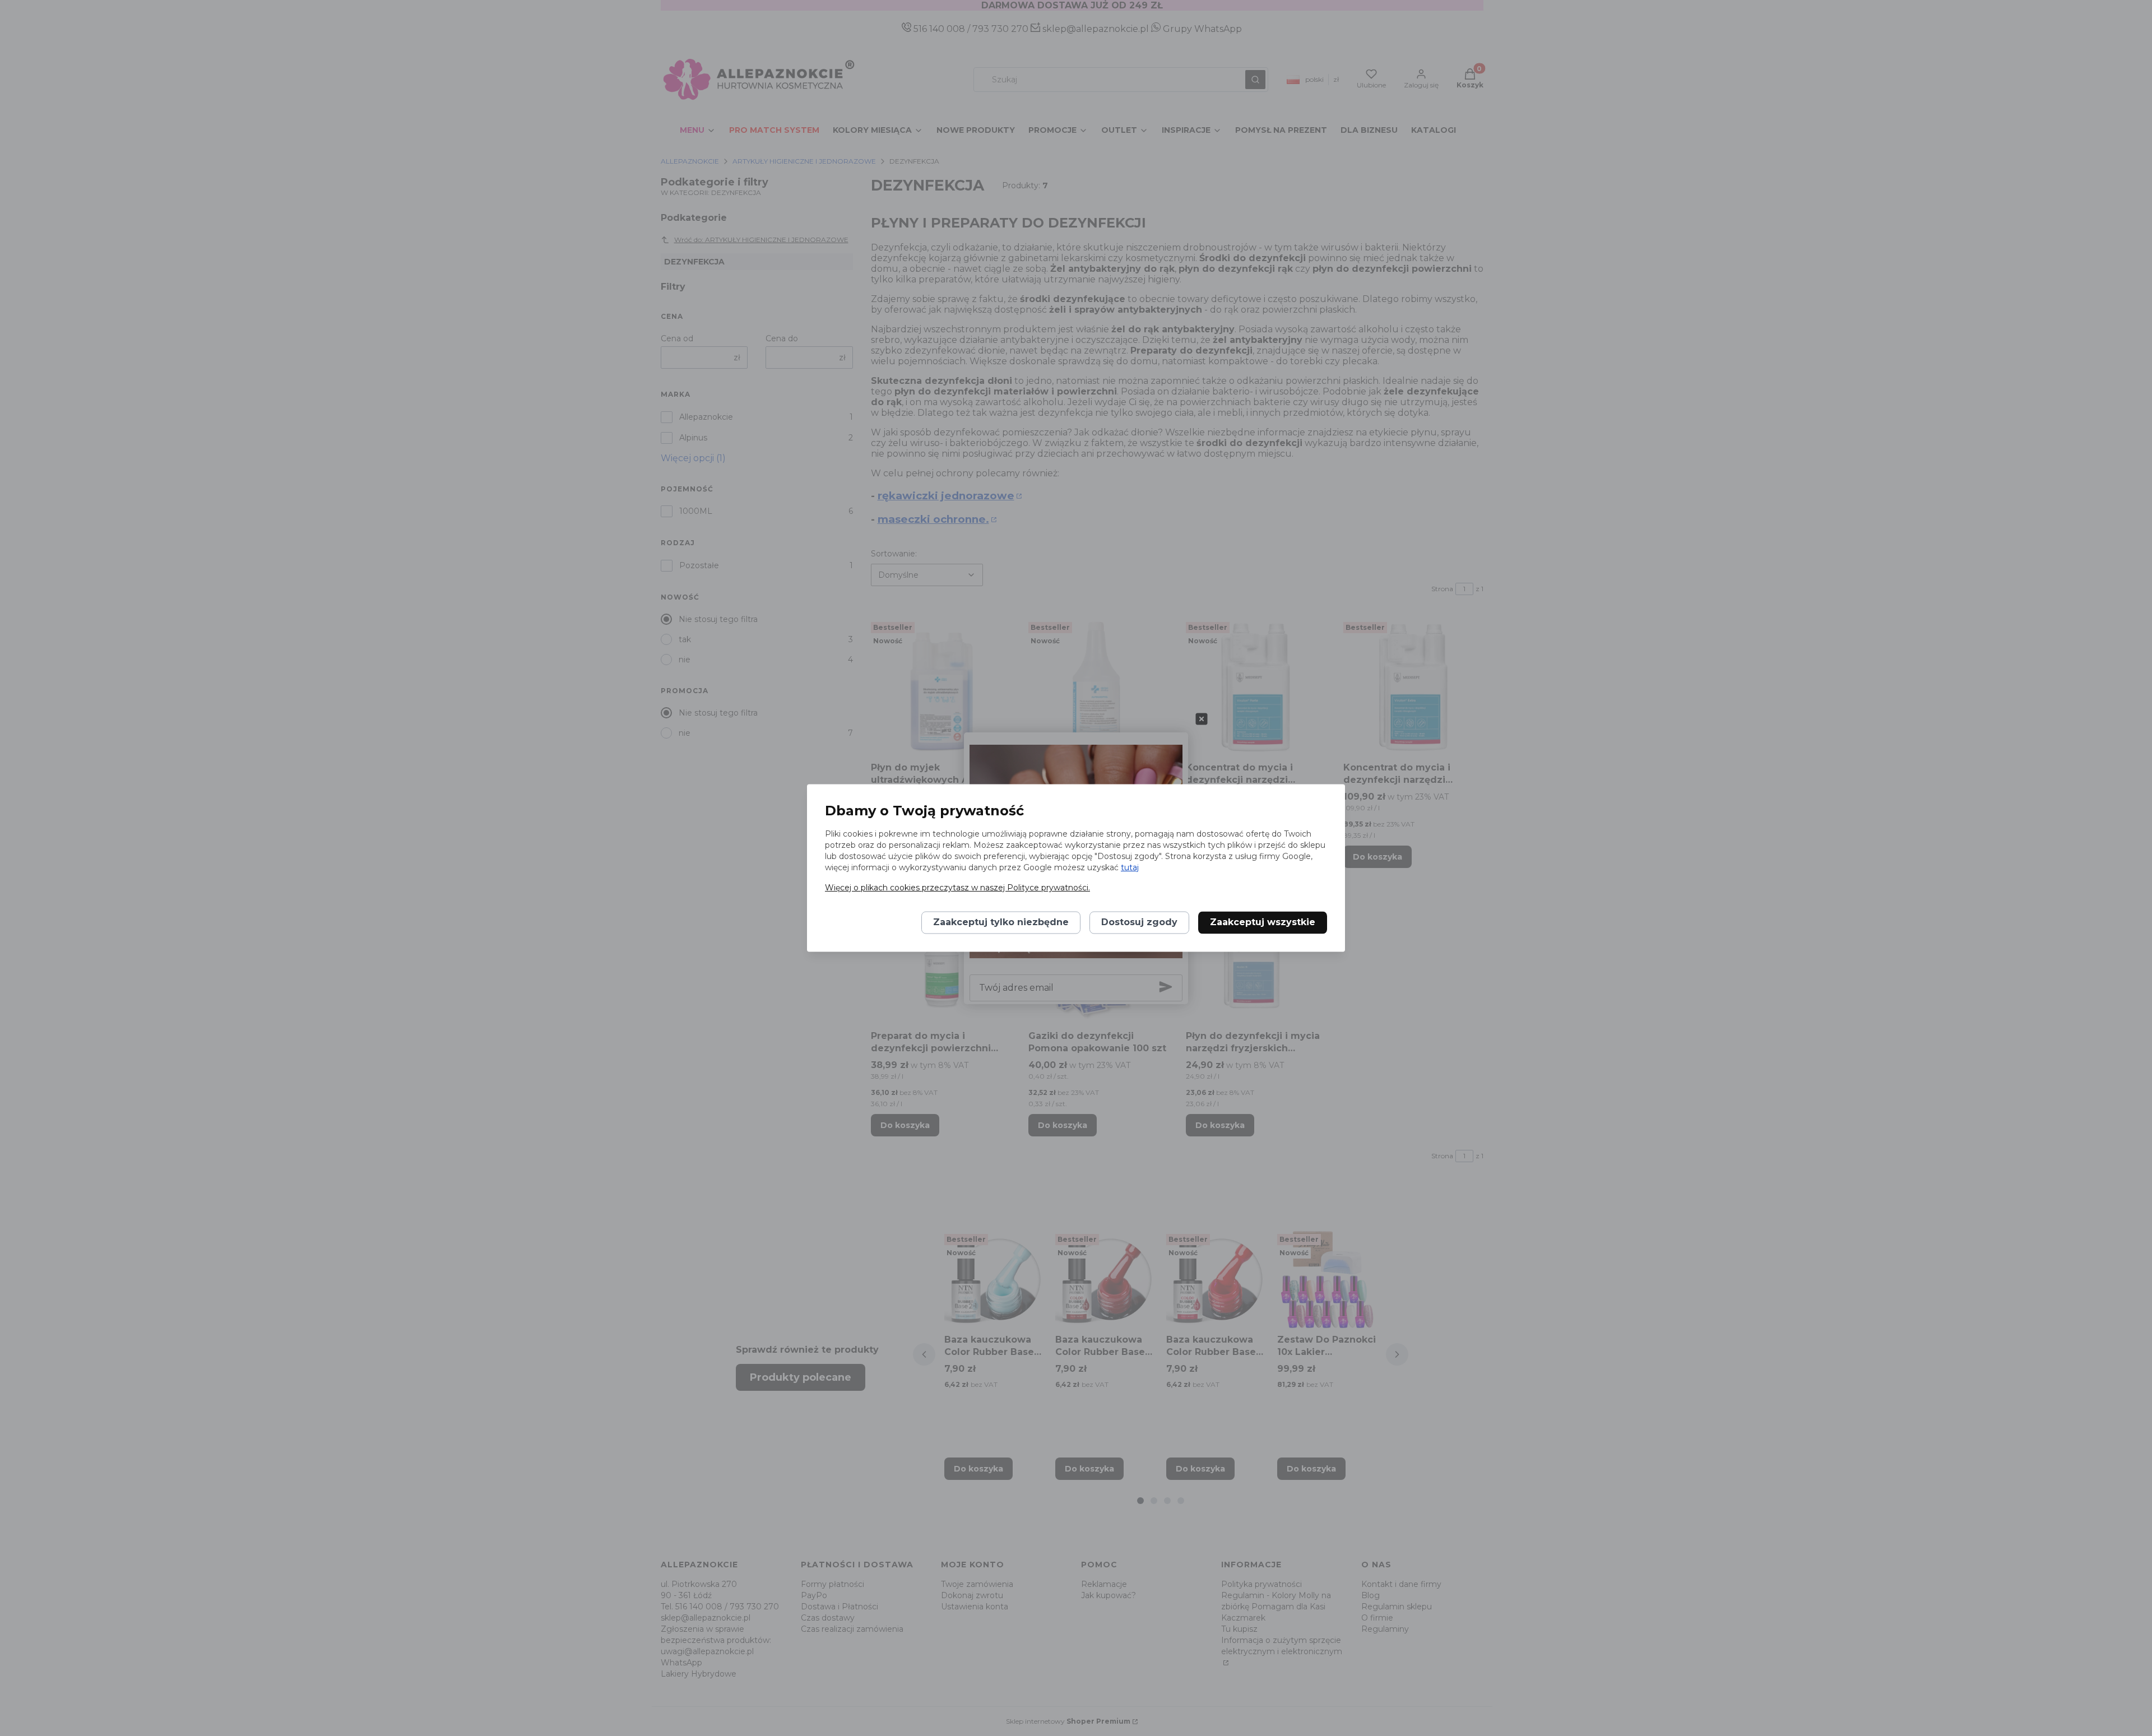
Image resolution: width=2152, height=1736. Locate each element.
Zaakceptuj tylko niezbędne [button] (1001, 923)
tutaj (1130, 868)
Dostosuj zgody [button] (1139, 923)
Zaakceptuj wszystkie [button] (1263, 923)
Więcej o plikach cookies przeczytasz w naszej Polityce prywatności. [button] (957, 888)
